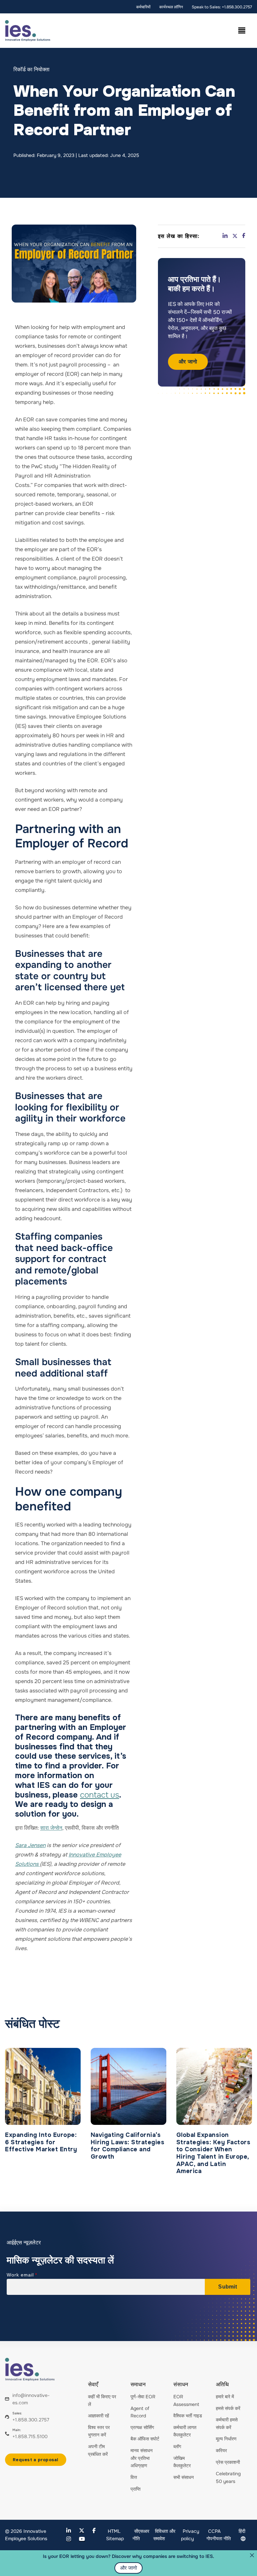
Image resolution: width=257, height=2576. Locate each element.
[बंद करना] (252, 2555)
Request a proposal (36, 2460)
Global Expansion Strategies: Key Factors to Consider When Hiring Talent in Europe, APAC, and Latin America (213, 2153)
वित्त (134, 2477)
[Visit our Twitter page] (82, 2531)
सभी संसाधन (184, 2477)
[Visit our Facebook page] (94, 2531)
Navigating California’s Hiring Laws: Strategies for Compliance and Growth (128, 2146)
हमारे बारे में (225, 2397)
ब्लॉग (177, 2446)
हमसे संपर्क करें (228, 2408)
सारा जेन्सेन (51, 1828)
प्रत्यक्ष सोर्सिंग (142, 2427)
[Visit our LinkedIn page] (69, 2531)
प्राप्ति (136, 2489)
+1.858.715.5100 (30, 2436)
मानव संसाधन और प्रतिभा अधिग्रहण (142, 2458)
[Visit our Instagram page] (69, 2539)
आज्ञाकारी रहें (99, 2416)
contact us (100, 1795)
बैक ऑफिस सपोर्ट (145, 2439)
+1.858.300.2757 (31, 2420)
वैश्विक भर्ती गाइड (188, 2416)
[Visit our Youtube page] (82, 2539)
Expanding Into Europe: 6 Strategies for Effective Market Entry (41, 2142)
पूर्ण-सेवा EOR (143, 2397)
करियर (221, 2450)
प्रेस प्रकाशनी (228, 2462)
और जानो (188, 362)
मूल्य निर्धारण (226, 2439)
